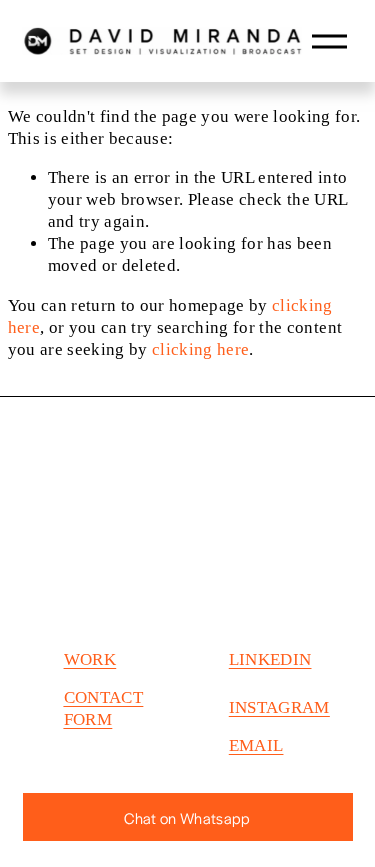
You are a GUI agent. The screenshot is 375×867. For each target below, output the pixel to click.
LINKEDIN (270, 659)
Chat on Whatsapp (187, 817)
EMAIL (256, 745)
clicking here (200, 349)
